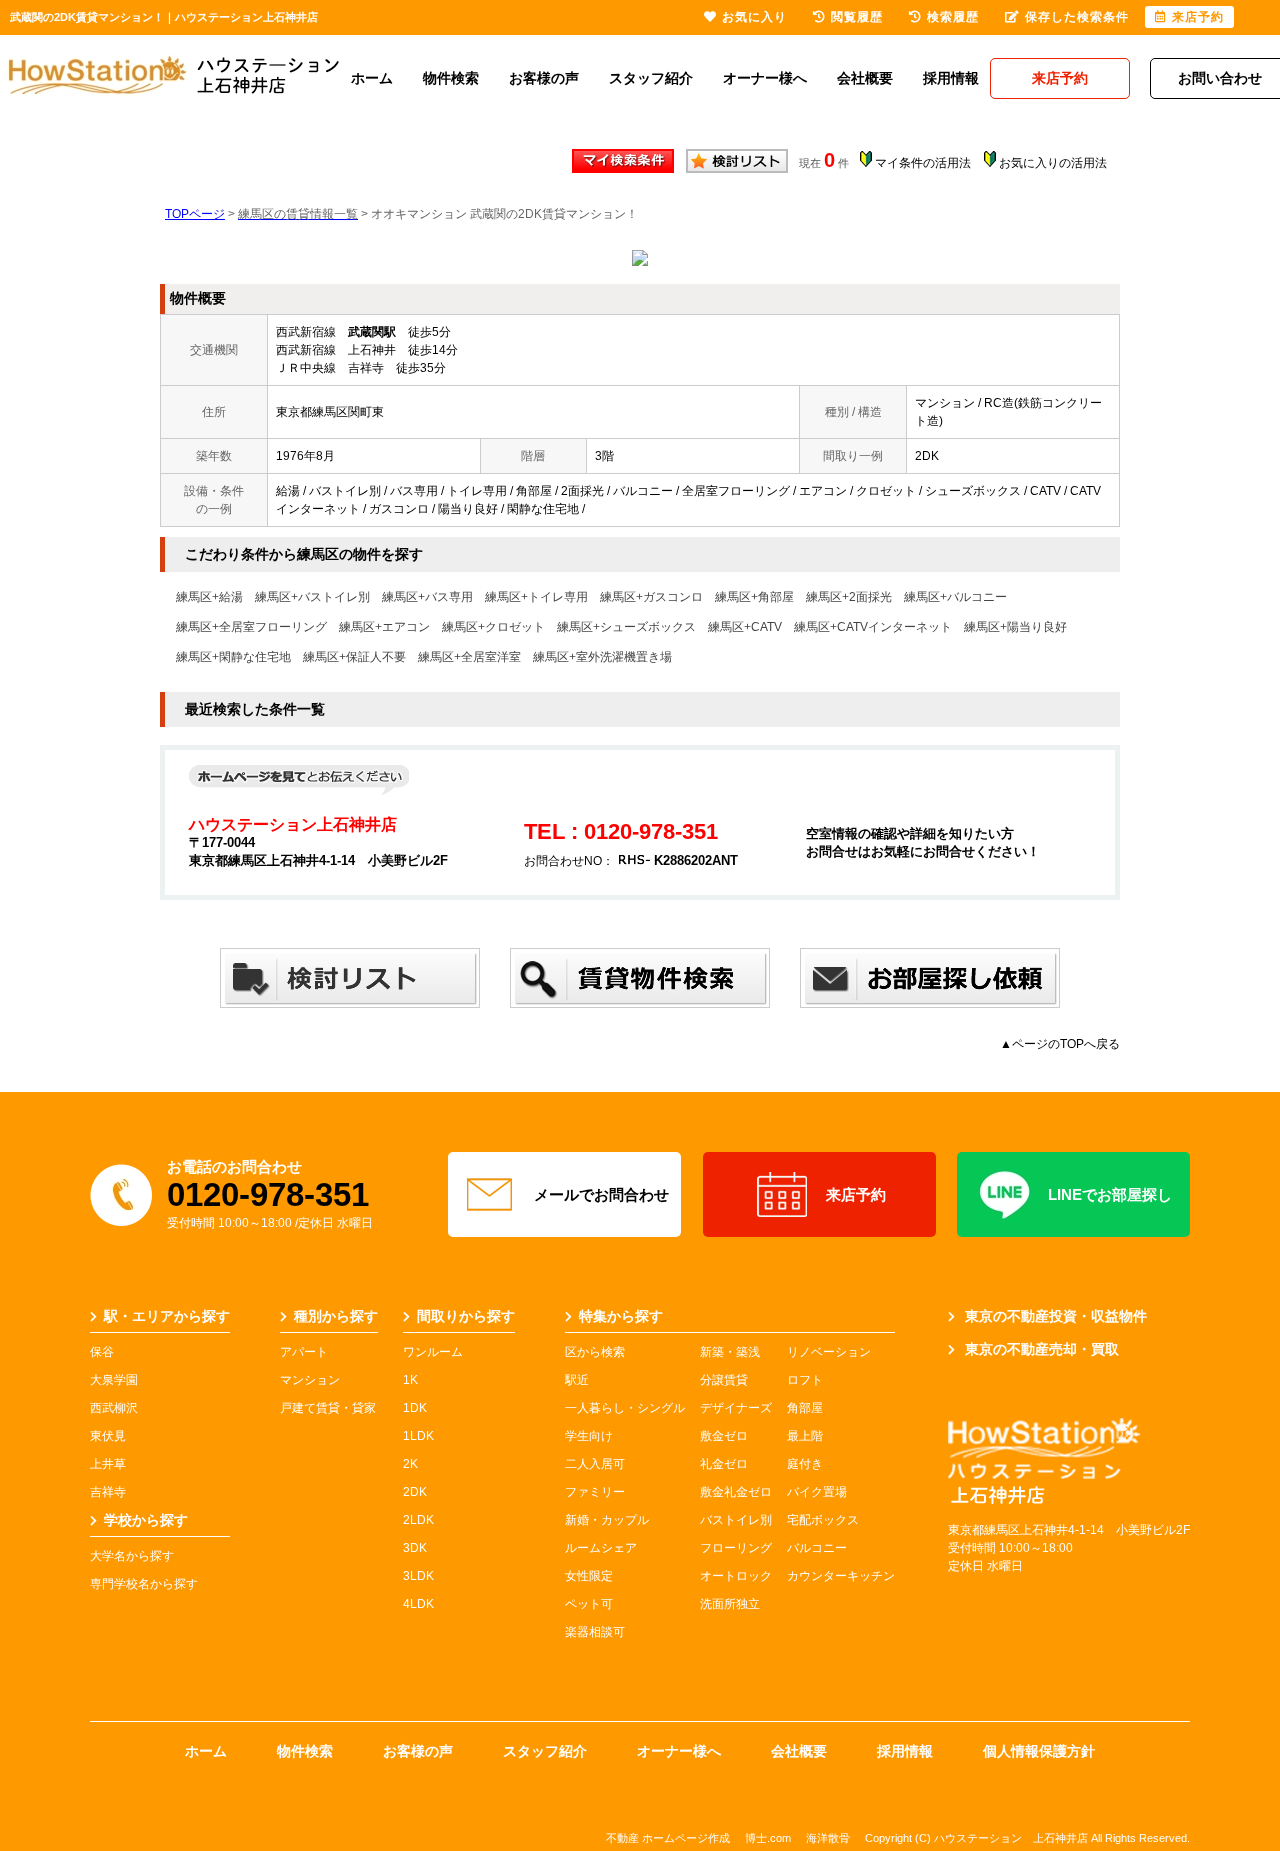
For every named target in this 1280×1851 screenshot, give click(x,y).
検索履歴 (953, 17)
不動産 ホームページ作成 (668, 1838)
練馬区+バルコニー (955, 597)
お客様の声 (544, 78)
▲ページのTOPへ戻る (1060, 1044)
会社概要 (865, 78)
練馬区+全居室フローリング (251, 627)
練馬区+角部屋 (754, 597)
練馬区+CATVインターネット (873, 627)
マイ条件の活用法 (923, 163)
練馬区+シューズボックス (626, 627)
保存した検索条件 (1077, 17)
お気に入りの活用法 (1053, 163)
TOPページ (195, 214)
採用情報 (951, 78)
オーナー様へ (765, 78)
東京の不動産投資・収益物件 (1056, 1316)
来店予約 (856, 1194)
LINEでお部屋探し (1110, 1194)
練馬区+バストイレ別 (312, 597)
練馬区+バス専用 (427, 597)
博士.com (768, 1838)
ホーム (372, 78)
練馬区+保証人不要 (354, 657)
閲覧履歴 (857, 17)
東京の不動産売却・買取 (1042, 1349)
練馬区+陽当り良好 (1015, 627)
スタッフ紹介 (651, 78)
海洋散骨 (828, 1838)
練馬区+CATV (745, 627)
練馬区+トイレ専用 (536, 597)
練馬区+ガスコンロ (651, 597)
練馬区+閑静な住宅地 (233, 657)
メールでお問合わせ (601, 1194)
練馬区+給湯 (209, 597)
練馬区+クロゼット (493, 627)
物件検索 (451, 78)
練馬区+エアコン (384, 627)
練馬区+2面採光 (849, 597)
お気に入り (754, 17)
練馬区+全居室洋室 (469, 657)
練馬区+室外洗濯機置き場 (602, 657)
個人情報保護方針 (1039, 1751)
